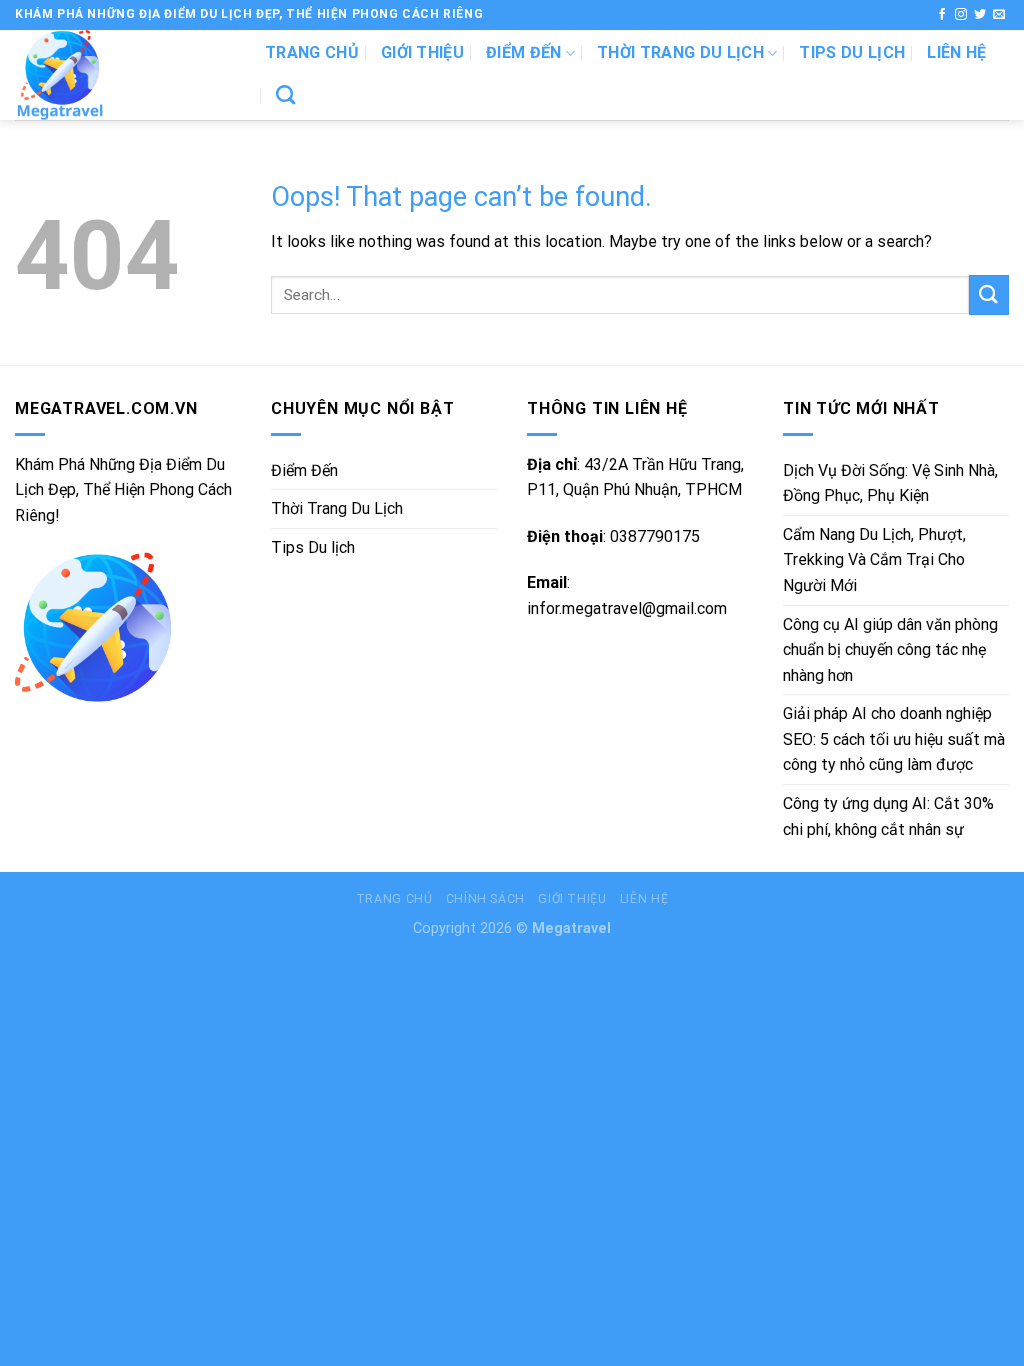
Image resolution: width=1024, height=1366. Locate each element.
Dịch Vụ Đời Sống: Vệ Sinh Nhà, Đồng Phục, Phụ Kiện (890, 483)
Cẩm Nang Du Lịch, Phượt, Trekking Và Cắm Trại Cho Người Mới (874, 560)
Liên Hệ (956, 52)
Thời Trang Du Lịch (680, 52)
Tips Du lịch (852, 52)
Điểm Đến (524, 52)
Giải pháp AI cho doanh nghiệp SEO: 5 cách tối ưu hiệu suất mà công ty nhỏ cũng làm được (894, 739)
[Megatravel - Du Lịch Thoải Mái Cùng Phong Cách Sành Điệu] (125, 75)
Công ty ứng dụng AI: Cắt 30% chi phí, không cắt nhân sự (888, 816)
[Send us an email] (999, 15)
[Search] (285, 94)
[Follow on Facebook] (942, 15)
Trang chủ (312, 52)
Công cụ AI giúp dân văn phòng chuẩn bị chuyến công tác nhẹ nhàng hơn (890, 650)
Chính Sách (485, 899)
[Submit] (989, 294)
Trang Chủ (394, 899)
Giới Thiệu (422, 52)
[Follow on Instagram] (961, 15)
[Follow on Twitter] (980, 15)
